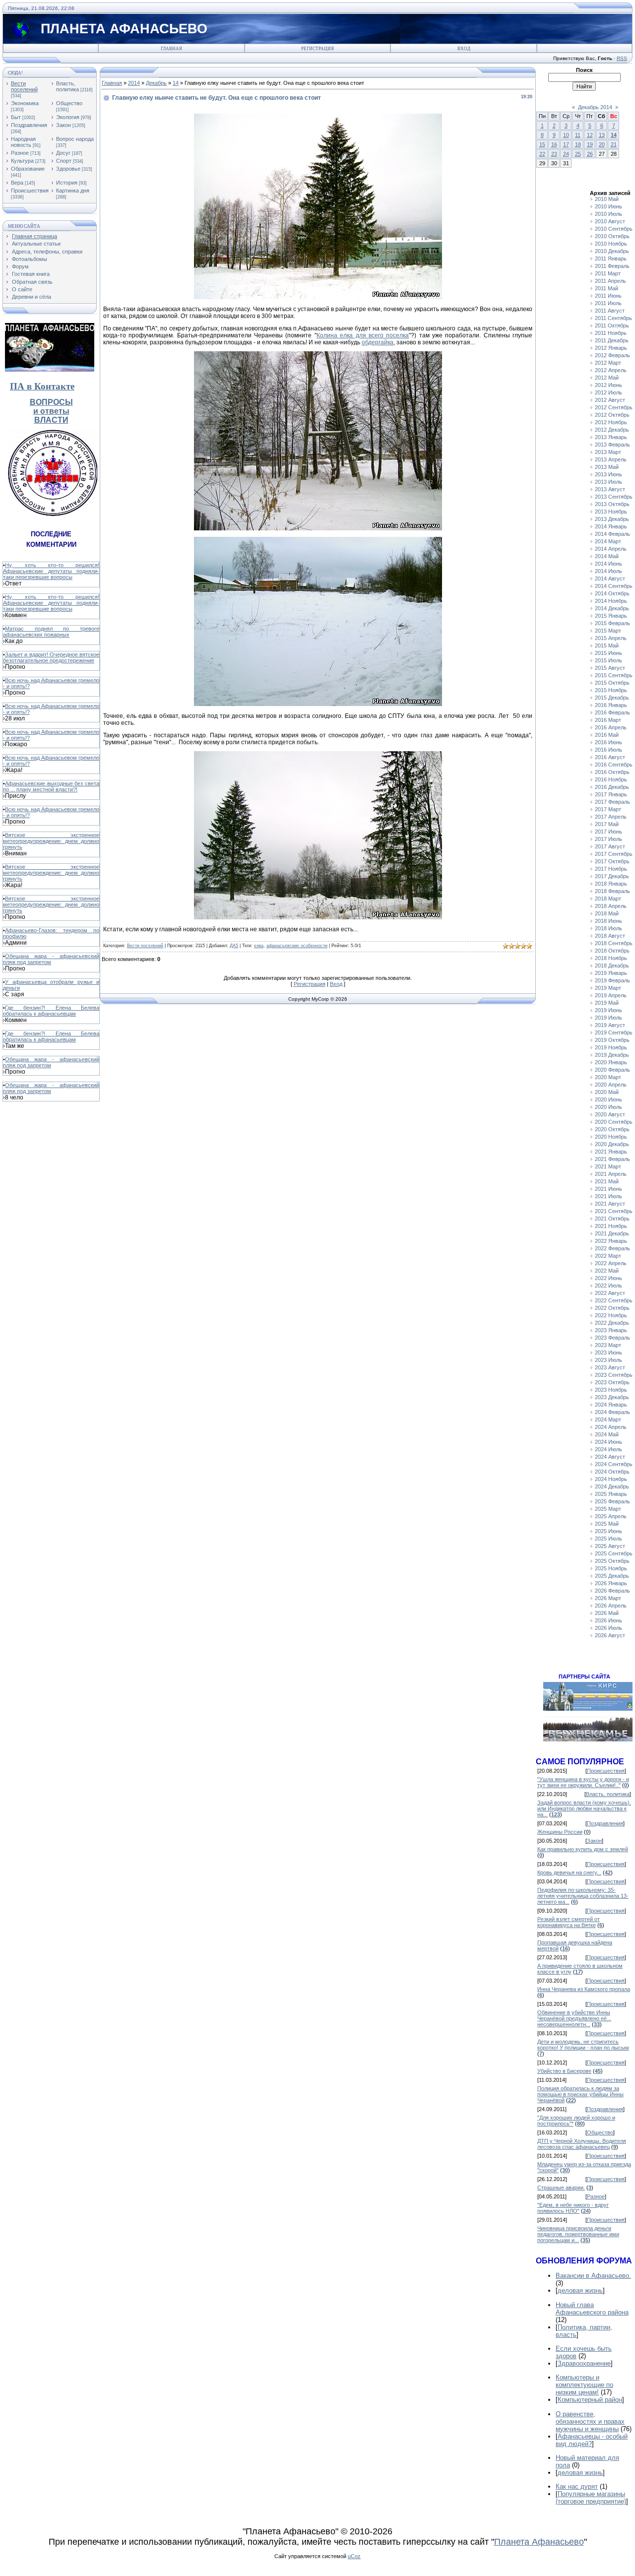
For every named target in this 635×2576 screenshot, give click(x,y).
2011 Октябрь (612, 325)
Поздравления (29, 125)
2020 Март (608, 1077)
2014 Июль (608, 571)
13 (602, 135)
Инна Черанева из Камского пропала (584, 1989)
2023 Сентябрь (614, 1375)
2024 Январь (611, 1405)
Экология (68, 117)
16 (554, 144)
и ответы (51, 411)
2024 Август (610, 1457)
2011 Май (606, 288)
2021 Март (608, 1166)
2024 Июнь (608, 1442)
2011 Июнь (608, 296)
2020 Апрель (611, 1085)
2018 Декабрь (612, 966)
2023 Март (608, 1345)
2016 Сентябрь (614, 765)
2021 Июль (608, 1196)
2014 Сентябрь (614, 586)
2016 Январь (611, 705)
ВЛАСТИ (51, 420)
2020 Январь (611, 1062)
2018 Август (610, 936)
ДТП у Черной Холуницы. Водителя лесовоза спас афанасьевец (582, 2144)
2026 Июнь (608, 1620)
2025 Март (608, 1509)
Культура (22, 161)
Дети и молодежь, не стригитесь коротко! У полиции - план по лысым (583, 2045)
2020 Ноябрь (611, 1137)
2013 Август (610, 489)
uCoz (354, 2556)
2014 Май (607, 556)
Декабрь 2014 (595, 107)
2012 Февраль (612, 355)
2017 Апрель (611, 817)
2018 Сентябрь (614, 943)
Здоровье (68, 169)
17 (566, 144)
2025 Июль (608, 1539)
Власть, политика (67, 86)
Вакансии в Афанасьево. (593, 2276)
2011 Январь (611, 258)
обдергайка (378, 342)
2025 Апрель (611, 1516)
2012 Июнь (608, 385)
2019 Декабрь (612, 1055)
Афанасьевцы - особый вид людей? (592, 2440)
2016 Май (607, 735)
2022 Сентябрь (614, 1300)
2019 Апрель (611, 995)
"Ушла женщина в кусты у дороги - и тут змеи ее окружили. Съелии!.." (583, 1782)
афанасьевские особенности (297, 946)
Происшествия (30, 191)
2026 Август (610, 1635)
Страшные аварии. (561, 2188)
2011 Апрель (610, 281)
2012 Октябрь (612, 415)
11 (578, 135)
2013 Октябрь (612, 504)
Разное (20, 153)
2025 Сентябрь (614, 1553)
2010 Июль (608, 214)
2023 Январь (611, 1330)
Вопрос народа (75, 139)
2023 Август (610, 1367)
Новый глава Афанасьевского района (592, 2309)
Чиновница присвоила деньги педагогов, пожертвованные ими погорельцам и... (578, 2234)
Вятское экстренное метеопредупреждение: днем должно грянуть (51, 841)
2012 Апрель (611, 370)
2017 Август (610, 846)
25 (578, 154)
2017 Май (607, 824)
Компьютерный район (590, 2400)
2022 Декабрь (612, 1323)
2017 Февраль (612, 802)
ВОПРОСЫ (51, 402)
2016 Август (610, 757)
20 (602, 144)
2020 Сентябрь (614, 1122)
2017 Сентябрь (614, 854)
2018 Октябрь (612, 951)
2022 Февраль (612, 1248)
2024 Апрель (611, 1427)
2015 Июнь (608, 653)
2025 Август (610, 1546)
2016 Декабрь (612, 787)
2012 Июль (608, 392)
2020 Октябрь (612, 1129)
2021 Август (610, 1204)
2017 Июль (608, 839)
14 (176, 83)
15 (542, 144)
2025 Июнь (608, 1531)
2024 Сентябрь (614, 1464)
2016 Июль (608, 750)
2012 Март (608, 363)
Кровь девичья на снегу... (569, 1872)
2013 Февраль (612, 445)
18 (578, 144)
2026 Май (607, 1613)
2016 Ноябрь (611, 779)
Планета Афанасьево (539, 2542)
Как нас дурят (577, 2486)
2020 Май (607, 1092)
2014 (134, 83)
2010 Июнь (608, 206)
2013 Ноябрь (611, 512)
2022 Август (610, 1293)
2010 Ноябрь (611, 244)
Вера (17, 183)
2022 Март (608, 1256)
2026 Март (608, 1598)
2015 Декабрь (612, 698)
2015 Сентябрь (614, 675)
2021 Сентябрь (614, 1211)
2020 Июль (608, 1107)
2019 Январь (611, 973)
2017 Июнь (608, 832)
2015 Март (608, 631)
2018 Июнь (608, 921)
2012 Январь (611, 348)
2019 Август (610, 1025)
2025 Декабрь (612, 1576)
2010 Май (607, 199)
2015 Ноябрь (611, 690)
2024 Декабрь (612, 1486)
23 (554, 154)
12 (590, 135)
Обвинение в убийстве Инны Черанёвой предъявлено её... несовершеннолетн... (574, 2018)
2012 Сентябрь (614, 407)
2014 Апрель (611, 549)
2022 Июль (608, 1286)
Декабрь (156, 83)
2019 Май (607, 1003)
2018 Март (608, 899)
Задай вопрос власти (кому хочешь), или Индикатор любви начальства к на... (584, 1808)
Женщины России (560, 1832)
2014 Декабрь (612, 608)
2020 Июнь (608, 1099)
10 (566, 135)
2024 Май (607, 1434)
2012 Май (607, 378)
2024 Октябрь (612, 1472)
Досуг (63, 153)
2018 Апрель (611, 906)
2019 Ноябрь (611, 1047)
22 (542, 154)
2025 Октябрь (612, 1561)
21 (614, 144)
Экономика (25, 103)
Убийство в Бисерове (564, 2071)
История (67, 183)
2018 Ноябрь (611, 958)
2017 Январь (611, 794)
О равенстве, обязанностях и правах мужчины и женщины (590, 2421)
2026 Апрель (611, 1606)
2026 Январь (611, 1583)
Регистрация (317, 49)
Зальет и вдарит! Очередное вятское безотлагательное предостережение (51, 657)
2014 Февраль (612, 534)
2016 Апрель (611, 727)
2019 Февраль (612, 980)
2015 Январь (611, 616)
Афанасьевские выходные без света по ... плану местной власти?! (51, 786)
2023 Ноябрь (611, 1390)
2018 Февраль (612, 891)
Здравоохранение (584, 2363)
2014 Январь (611, 526)
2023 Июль (608, 1360)
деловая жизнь (580, 2290)
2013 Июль (608, 482)
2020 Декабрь (612, 1144)
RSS (622, 58)
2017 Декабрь (612, 876)
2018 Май (607, 913)
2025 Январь (611, 1494)
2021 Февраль (612, 1159)
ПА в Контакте (42, 386)
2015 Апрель (611, 638)
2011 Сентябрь (613, 318)
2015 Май (607, 645)
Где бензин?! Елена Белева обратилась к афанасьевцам (51, 1011)
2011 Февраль (612, 266)
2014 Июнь (608, 564)
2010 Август (610, 221)
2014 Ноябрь (611, 601)
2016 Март (608, 720)
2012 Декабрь (612, 430)
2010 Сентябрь (614, 229)
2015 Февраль (612, 623)
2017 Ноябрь (611, 869)
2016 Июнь (608, 742)
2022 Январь (611, 1241)
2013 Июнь (608, 474)
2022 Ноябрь (611, 1315)
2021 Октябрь (612, 1219)
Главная (171, 49)
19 (590, 144)
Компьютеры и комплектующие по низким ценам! (584, 2385)
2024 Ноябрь (611, 1479)
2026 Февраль (612, 1591)
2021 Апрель (611, 1174)
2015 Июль (608, 660)
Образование (28, 169)
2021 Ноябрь (611, 1226)
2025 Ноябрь (611, 1568)
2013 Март (608, 452)
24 (566, 154)
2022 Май (607, 1271)
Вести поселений (24, 86)
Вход (464, 49)
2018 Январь (611, 884)
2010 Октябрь (612, 236)
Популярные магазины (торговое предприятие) (591, 2498)
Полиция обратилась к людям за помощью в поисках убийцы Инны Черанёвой (580, 2094)
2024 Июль (608, 1449)
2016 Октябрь (612, 772)
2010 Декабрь (612, 251)
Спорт (64, 161)
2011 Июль (608, 303)
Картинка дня (73, 191)
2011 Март (608, 273)
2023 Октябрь (612, 1382)
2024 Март (608, 1419)
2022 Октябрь (612, 1308)
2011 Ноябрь (611, 333)
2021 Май (607, 1181)
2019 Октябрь (612, 1040)
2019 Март (608, 988)
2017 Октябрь (612, 861)
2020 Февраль (612, 1070)
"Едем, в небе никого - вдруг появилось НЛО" (573, 2208)
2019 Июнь (608, 1010)
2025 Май (607, 1524)
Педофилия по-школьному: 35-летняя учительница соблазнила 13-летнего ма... (583, 1896)
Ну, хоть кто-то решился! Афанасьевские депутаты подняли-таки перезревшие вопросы (51, 571)
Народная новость (23, 142)
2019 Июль (608, 1018)
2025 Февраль (612, 1501)
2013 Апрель (611, 459)
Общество (69, 103)
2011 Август (610, 311)
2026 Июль (608, 1628)
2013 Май (607, 467)
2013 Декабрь (612, 519)
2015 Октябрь (612, 683)
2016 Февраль (612, 712)
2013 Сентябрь (614, 497)
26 (590, 154)
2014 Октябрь (612, 593)
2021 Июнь (608, 1189)
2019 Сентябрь (614, 1032)
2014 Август (610, 579)
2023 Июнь (608, 1352)
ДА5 (234, 946)
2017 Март (608, 809)
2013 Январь (611, 437)
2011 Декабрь (612, 340)
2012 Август (610, 400)
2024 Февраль (612, 1412)
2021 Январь (611, 1152)
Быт (16, 117)
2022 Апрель (611, 1263)
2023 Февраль (612, 1338)
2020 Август (610, 1114)
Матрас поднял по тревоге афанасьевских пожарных (51, 632)
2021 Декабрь (612, 1233)
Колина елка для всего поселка (363, 335)
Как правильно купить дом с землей (583, 1849)
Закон (63, 125)
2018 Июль (608, 928)
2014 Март (608, 541)
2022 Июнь (608, 1278)
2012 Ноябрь (611, 422)
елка (259, 946)
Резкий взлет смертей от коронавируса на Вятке (569, 1922)
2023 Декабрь (612, 1397)
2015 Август (610, 668)
